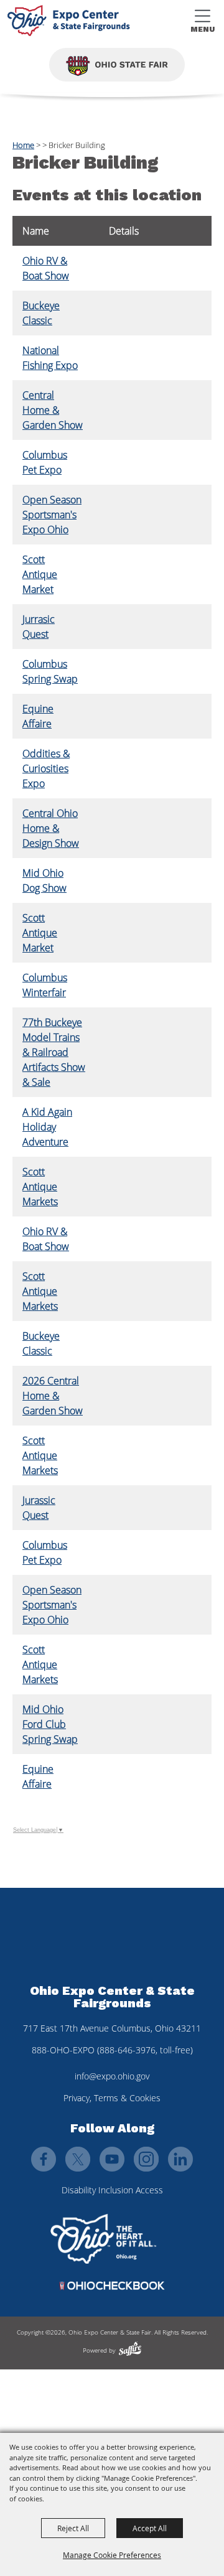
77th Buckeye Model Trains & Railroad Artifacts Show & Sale (54, 1052)
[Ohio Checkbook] (112, 2286)
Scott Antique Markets (40, 1187)
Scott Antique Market (40, 574)
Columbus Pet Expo (45, 462)
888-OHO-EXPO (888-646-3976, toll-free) (112, 2050)
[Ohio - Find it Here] (103, 2239)
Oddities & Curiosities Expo (46, 768)
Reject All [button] (73, 2528)
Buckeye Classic (41, 313)
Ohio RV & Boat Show (46, 268)
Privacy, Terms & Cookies (112, 2098)
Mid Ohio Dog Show (44, 880)
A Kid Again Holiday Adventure (47, 1127)
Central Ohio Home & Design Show (51, 828)
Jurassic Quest (39, 1508)
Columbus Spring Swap (50, 671)
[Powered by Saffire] (130, 2349)
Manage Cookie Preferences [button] (112, 2555)
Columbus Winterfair (45, 985)
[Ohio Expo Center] (71, 22)
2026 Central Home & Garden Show (53, 1396)
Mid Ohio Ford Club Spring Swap (50, 1724)
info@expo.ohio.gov (112, 2076)
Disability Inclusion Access (112, 2190)
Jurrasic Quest (39, 627)
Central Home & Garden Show (53, 410)
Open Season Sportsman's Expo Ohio (52, 515)
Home (23, 145)
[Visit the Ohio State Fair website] (117, 65)
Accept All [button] (150, 2528)
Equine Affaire (38, 716)
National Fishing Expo (50, 358)
